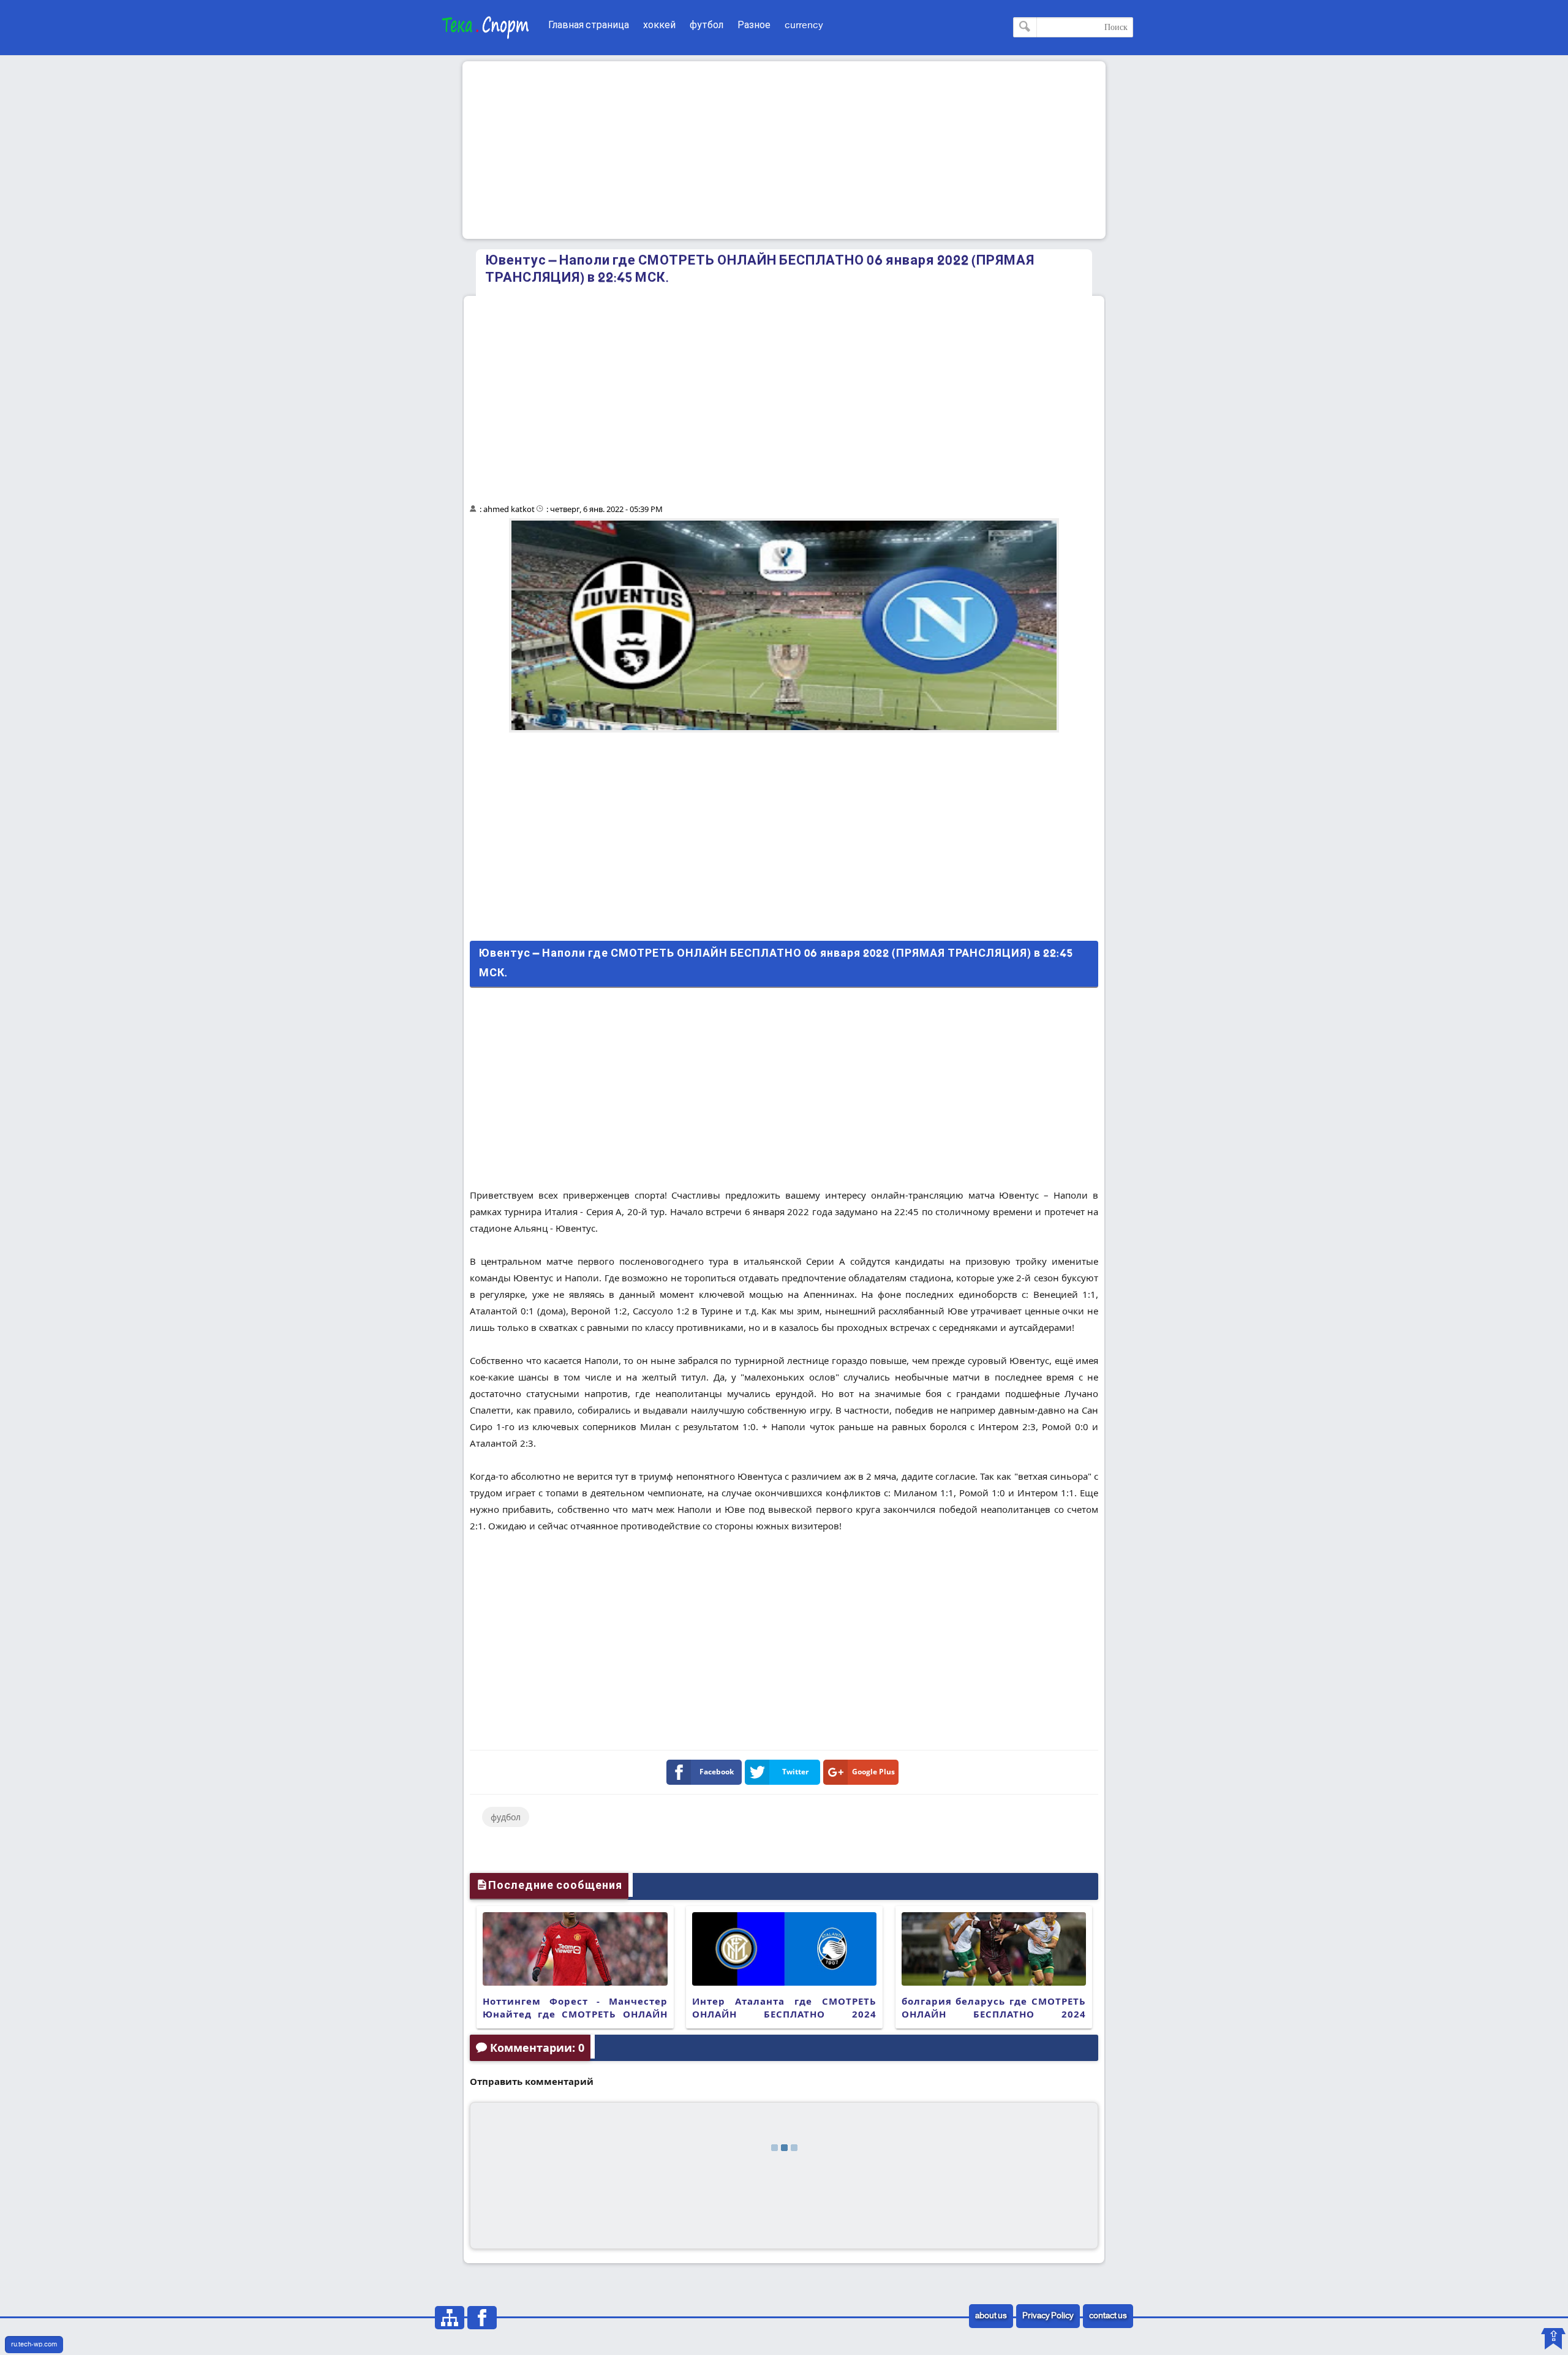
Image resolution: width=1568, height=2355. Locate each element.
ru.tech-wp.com (34, 2345)
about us (991, 2316)
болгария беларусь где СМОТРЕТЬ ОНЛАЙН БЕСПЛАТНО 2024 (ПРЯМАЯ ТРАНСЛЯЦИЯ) (994, 2014)
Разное (754, 25)
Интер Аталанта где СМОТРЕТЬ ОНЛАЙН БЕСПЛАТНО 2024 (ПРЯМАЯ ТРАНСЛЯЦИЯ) (784, 2014)
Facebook (717, 1772)
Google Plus (873, 1772)
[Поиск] (1025, 27)
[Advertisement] (784, 150)
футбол (707, 25)
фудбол (506, 1817)
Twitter (795, 1772)
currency (804, 25)
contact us (1108, 2316)
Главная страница (589, 25)
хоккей (659, 25)
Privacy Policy (1048, 2316)
